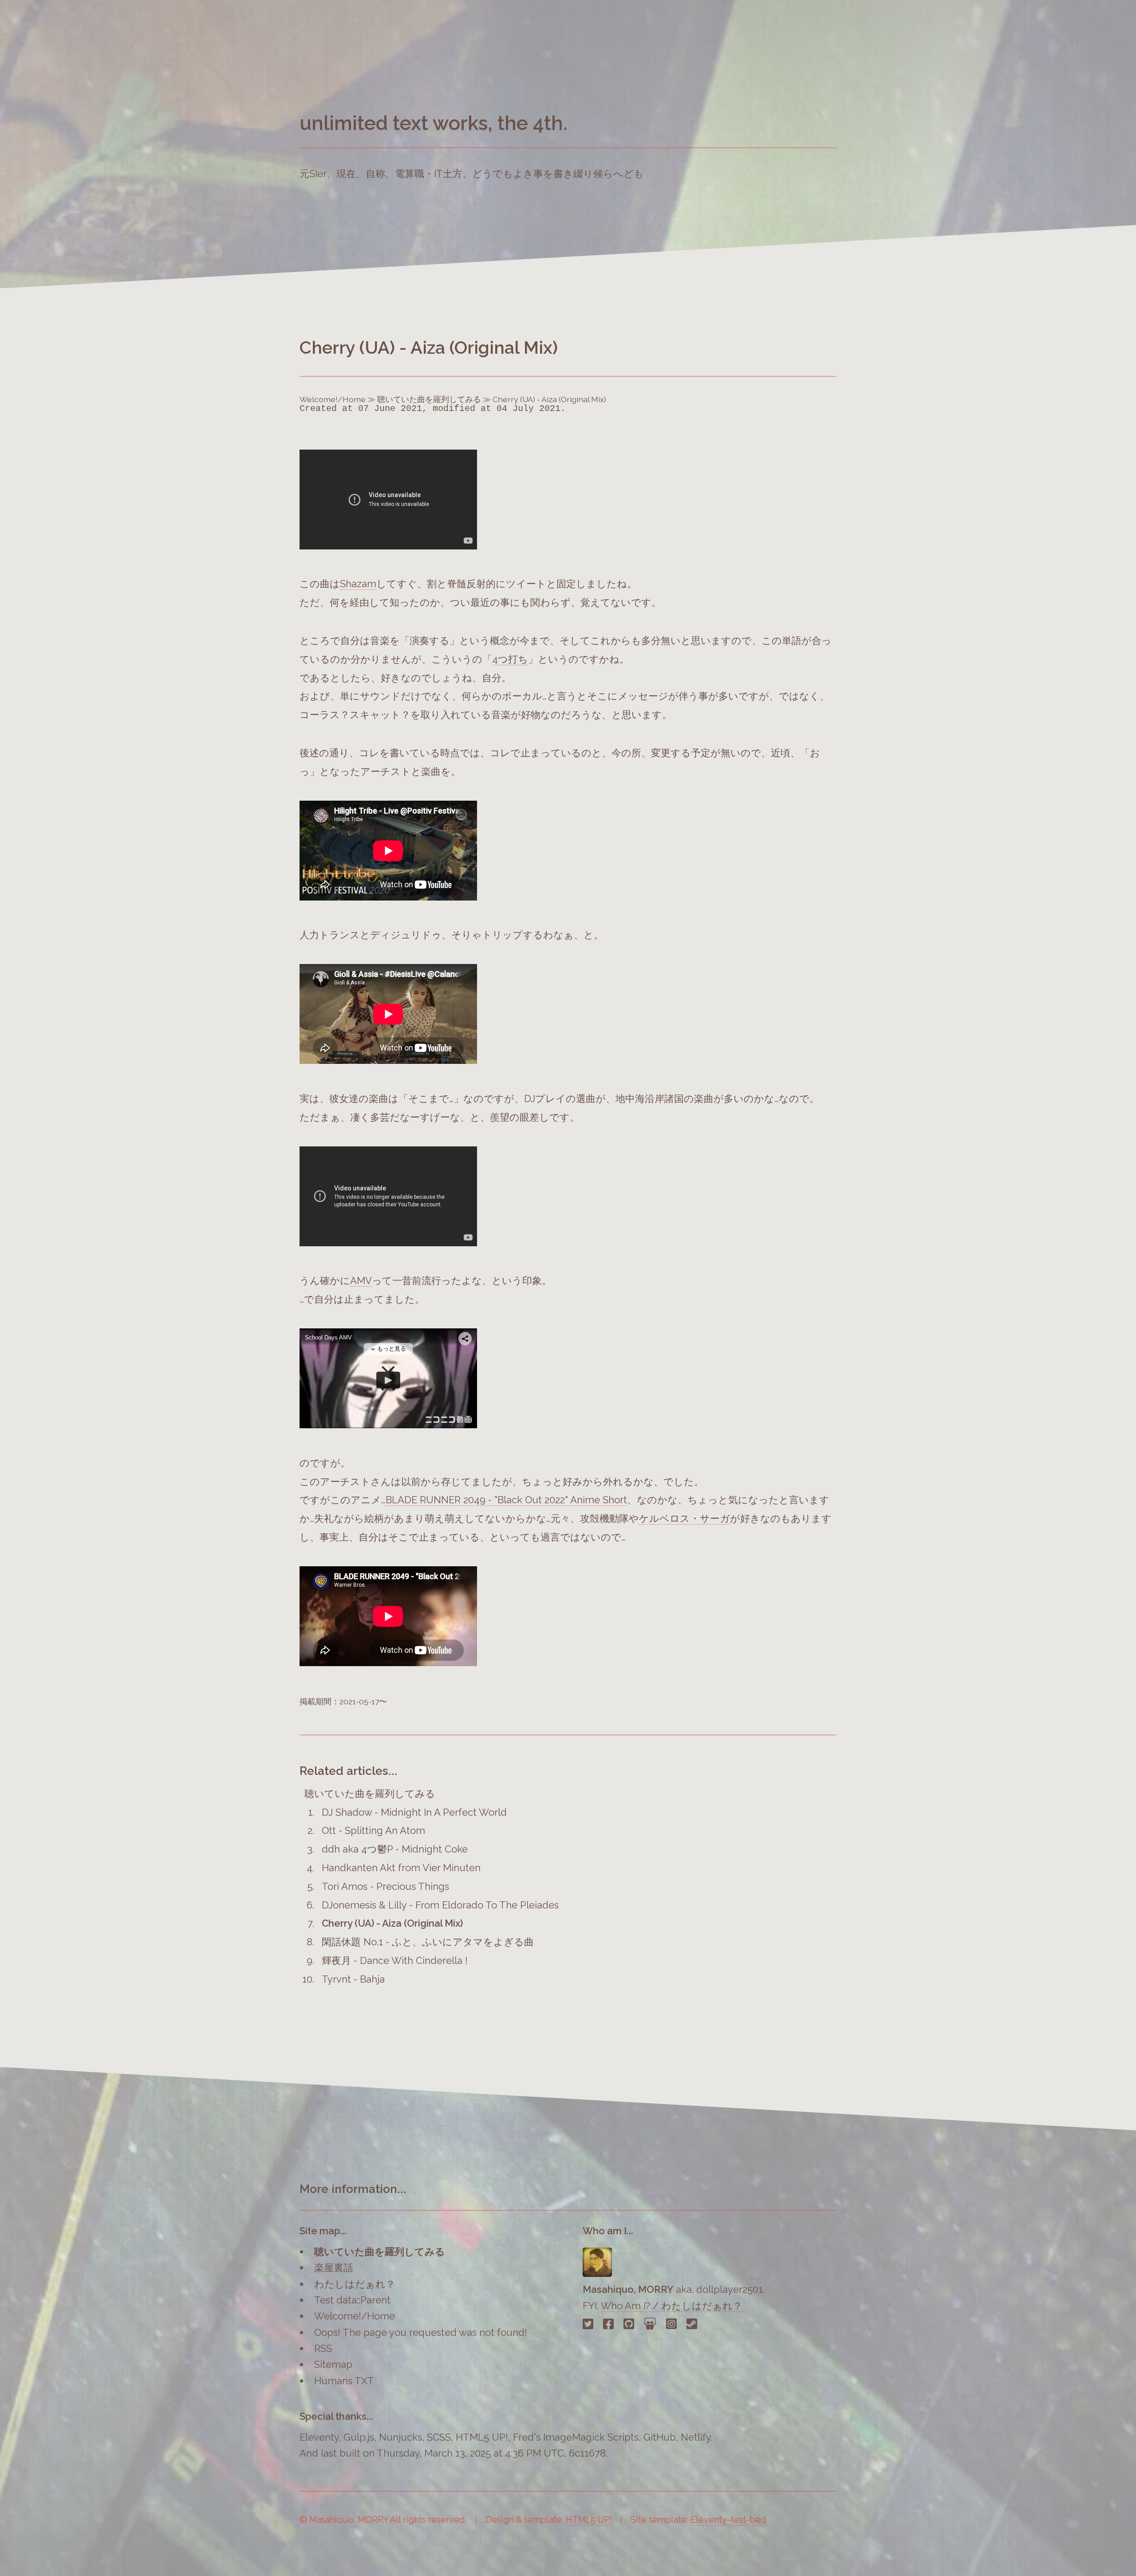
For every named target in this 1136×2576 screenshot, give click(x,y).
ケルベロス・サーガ (684, 1518)
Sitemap (333, 2364)
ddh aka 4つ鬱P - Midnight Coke (395, 1849)
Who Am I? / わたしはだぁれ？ (672, 2306)
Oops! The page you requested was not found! (421, 2332)
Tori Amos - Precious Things (385, 1886)
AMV (361, 1280)
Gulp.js (359, 2437)
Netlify (696, 2437)
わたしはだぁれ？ (355, 2284)
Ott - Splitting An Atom (373, 1830)
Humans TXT (344, 2381)
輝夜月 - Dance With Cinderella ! (395, 1960)
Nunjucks (400, 2437)
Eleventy (319, 2437)
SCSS (439, 2437)
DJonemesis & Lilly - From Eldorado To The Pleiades (440, 1905)
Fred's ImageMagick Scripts (576, 2437)
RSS (323, 2348)
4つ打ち (510, 659)
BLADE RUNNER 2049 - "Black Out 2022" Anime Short (506, 1500)
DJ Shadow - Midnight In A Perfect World (414, 1812)
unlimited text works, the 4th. (434, 123)
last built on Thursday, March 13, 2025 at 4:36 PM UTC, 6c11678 (463, 2453)
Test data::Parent (352, 2300)
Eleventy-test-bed (728, 2520)
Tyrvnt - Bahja (353, 1979)
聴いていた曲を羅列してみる (429, 399)
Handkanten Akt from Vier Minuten (401, 1868)
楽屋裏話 (334, 2268)
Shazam (358, 584)
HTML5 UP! (482, 2437)
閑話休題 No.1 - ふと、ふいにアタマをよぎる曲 (428, 1942)
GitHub (660, 2437)
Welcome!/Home (333, 399)
